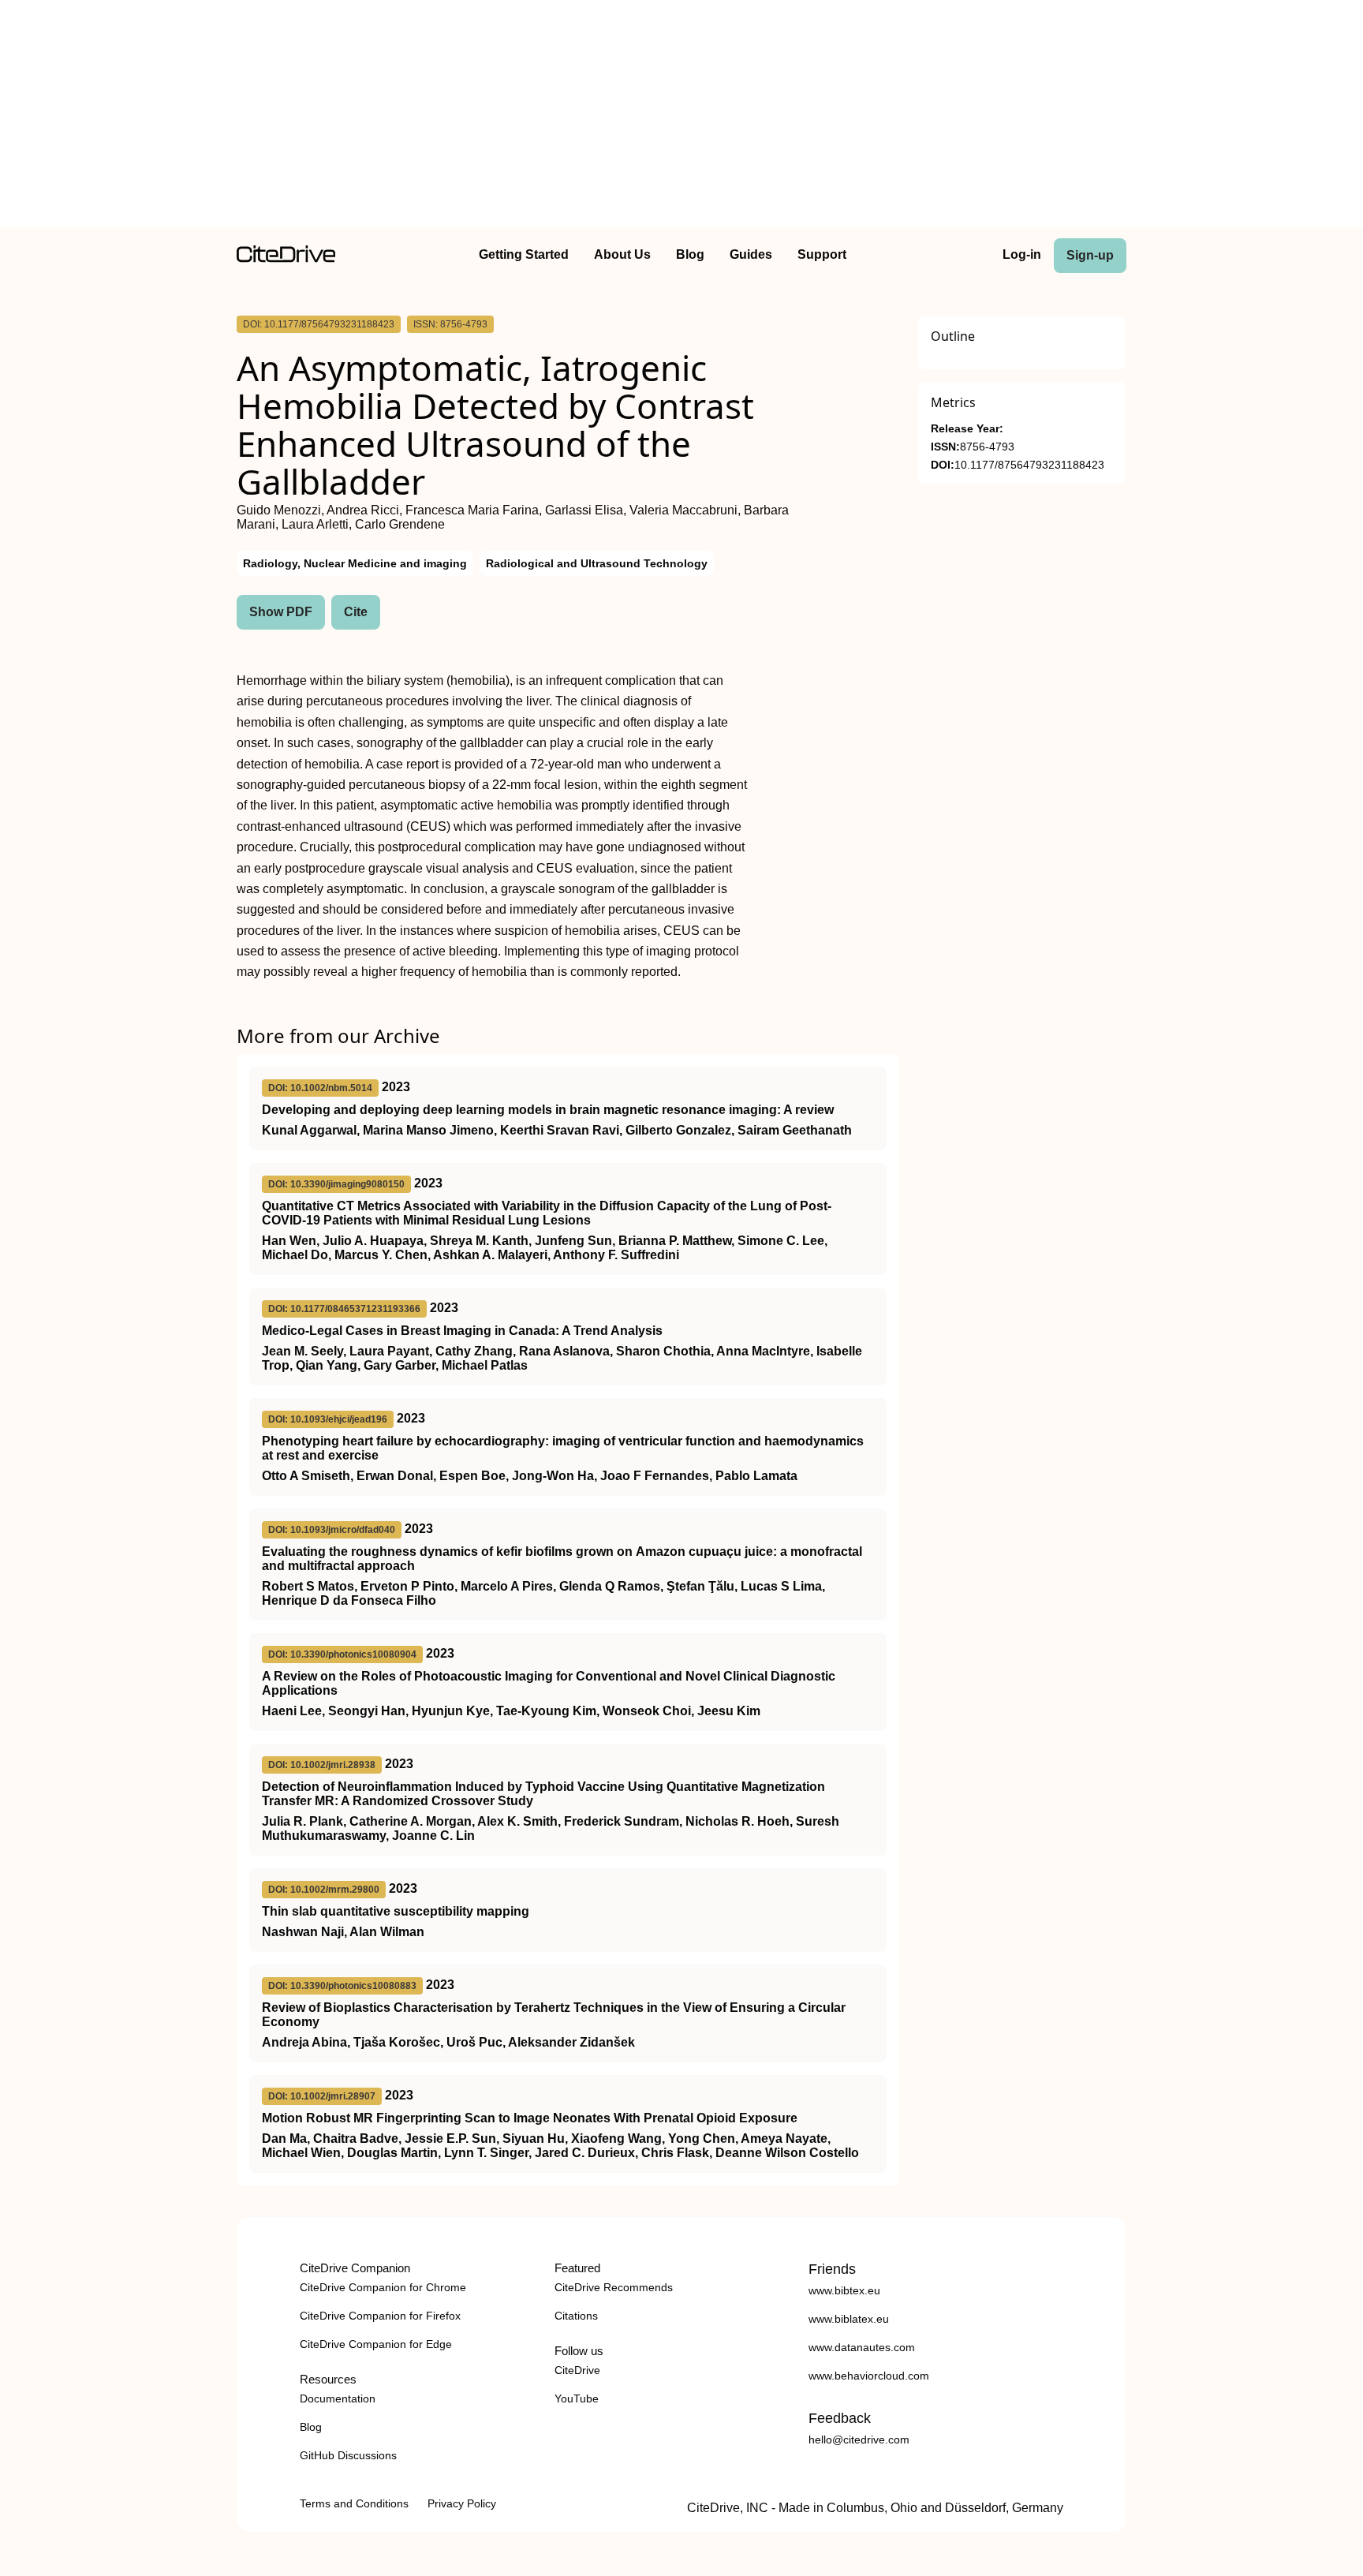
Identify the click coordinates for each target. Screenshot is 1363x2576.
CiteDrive (577, 2370)
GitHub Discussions (348, 2455)
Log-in (1022, 254)
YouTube (577, 2398)
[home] (286, 258)
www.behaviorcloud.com (869, 2376)
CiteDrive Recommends (614, 2287)
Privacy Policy (462, 2503)
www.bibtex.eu (844, 2290)
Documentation (338, 2398)
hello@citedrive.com (859, 2440)
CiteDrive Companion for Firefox (380, 2316)
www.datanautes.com (862, 2347)
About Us (622, 254)
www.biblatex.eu (849, 2319)
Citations (576, 2316)
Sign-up (1090, 255)
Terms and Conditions (354, 2503)
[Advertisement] (681, 117)
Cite (356, 612)
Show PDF (281, 612)
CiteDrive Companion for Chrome (383, 2287)
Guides (751, 254)
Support (822, 254)
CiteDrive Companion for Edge (376, 2344)
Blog (690, 254)
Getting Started (524, 254)
